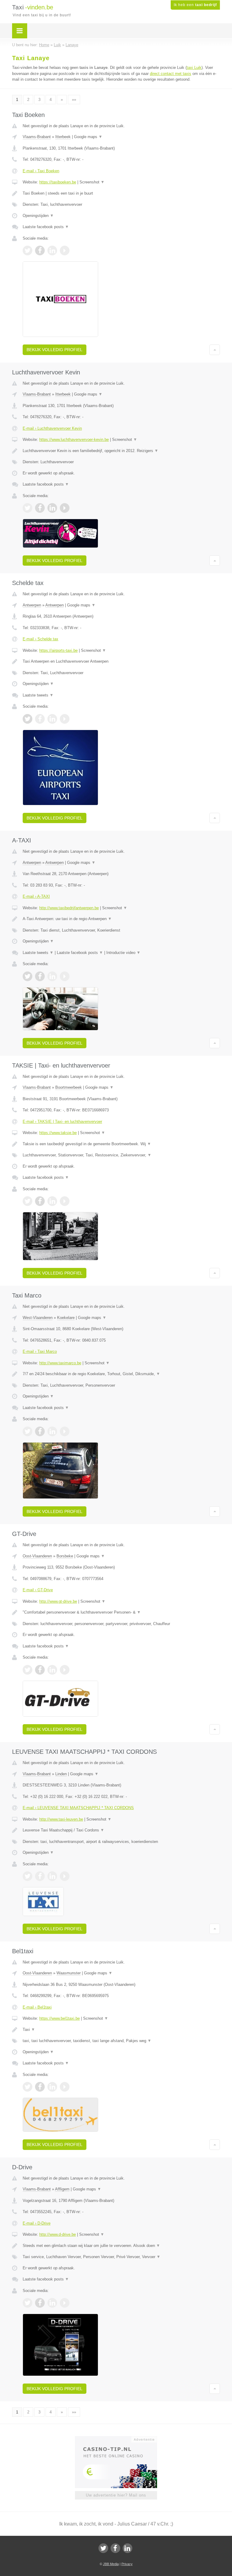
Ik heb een (195, 5)
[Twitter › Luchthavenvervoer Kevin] (27, 508)
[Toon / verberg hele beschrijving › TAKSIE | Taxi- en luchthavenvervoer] (121, 1144)
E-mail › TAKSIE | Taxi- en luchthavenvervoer (62, 1122)
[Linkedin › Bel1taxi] (52, 2087)
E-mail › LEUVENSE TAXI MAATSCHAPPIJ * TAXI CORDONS (78, 1808)
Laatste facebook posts (46, 227)
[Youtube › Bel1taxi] (65, 2087)
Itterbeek (63, 137)
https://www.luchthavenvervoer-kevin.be (74, 440)
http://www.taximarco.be (60, 1363)
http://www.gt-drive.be (58, 1601)
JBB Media (111, 2564)
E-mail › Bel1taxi (37, 2007)
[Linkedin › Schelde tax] (52, 719)
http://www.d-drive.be (58, 2234)
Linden (61, 1774)
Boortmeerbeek (69, 1087)
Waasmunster (69, 1973)
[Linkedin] (127, 2548)
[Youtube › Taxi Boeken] (65, 250)
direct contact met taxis (171, 74)
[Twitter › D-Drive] (27, 2303)
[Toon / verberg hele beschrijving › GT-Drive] (121, 1612)
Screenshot (92, 182)
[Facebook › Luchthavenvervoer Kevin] (40, 508)
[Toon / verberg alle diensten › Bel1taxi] (121, 2041)
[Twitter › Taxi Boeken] (27, 250)
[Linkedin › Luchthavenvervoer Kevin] (52, 508)
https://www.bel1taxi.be (60, 2018)
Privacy (127, 2564)
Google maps (88, 137)
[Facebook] (115, 2548)
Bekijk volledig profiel (55, 350)
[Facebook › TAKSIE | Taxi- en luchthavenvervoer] (40, 1201)
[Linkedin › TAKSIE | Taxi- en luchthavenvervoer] (52, 1201)
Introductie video (123, 953)
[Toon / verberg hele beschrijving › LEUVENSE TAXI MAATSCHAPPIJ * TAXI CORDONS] (121, 1830)
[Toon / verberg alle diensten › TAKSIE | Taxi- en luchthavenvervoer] (121, 1155)
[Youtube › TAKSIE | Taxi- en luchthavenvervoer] (65, 1201)
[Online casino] (120, 2439)
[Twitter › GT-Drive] (27, 1670)
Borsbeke (65, 1556)
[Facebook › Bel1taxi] (40, 2087)
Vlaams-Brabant (37, 137)
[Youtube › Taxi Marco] (65, 1431)
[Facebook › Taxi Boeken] (40, 250)
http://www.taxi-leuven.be (61, 1819)
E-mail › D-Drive (37, 2223)
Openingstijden (38, 216)
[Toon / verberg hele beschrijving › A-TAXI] (121, 919)
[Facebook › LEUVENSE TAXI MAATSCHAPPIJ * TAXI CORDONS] (40, 1876)
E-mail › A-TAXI (36, 896)
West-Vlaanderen (38, 1318)
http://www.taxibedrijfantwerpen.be (69, 908)
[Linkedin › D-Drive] (52, 2303)
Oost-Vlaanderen (37, 1556)
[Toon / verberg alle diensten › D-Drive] (121, 2257)
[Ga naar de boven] (215, 350)
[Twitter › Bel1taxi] (27, 2087)
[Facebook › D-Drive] (40, 2303)
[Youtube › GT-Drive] (65, 1670)
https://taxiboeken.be (58, 182)
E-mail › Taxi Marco (40, 1351)
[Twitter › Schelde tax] (27, 719)
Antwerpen (32, 605)
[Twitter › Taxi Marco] (27, 1431)
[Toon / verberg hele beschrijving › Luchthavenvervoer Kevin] (121, 451)
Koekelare (66, 1318)
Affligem (62, 2189)
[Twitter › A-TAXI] (27, 976)
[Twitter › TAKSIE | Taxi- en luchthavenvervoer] (27, 1201)
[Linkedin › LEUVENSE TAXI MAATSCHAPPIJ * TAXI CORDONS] (52, 1876)
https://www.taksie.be (58, 1133)
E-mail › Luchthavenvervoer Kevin (52, 428)
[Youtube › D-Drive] (65, 2303)
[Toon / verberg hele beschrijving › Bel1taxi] (121, 2030)
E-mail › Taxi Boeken (41, 171)
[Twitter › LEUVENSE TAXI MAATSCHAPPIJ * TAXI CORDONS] (27, 1876)
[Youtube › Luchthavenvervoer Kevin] (65, 508)
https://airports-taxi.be (58, 650)
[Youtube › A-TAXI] (65, 976)
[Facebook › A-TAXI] (40, 976)
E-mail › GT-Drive (38, 1590)
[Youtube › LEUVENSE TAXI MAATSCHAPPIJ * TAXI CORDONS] (65, 1876)
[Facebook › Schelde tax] (40, 719)
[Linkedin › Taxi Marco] (52, 1431)
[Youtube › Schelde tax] (65, 719)
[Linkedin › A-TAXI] (52, 976)
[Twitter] (103, 2548)
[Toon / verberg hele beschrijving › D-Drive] (121, 2246)
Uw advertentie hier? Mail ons (116, 2495)
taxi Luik (194, 68)
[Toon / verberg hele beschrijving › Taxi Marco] (121, 1374)
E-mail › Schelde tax (40, 639)
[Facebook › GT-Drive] (40, 1670)
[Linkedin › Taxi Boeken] (52, 250)
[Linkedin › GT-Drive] (52, 1670)
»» (74, 100)
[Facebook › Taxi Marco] (40, 1431)
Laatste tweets (38, 695)
